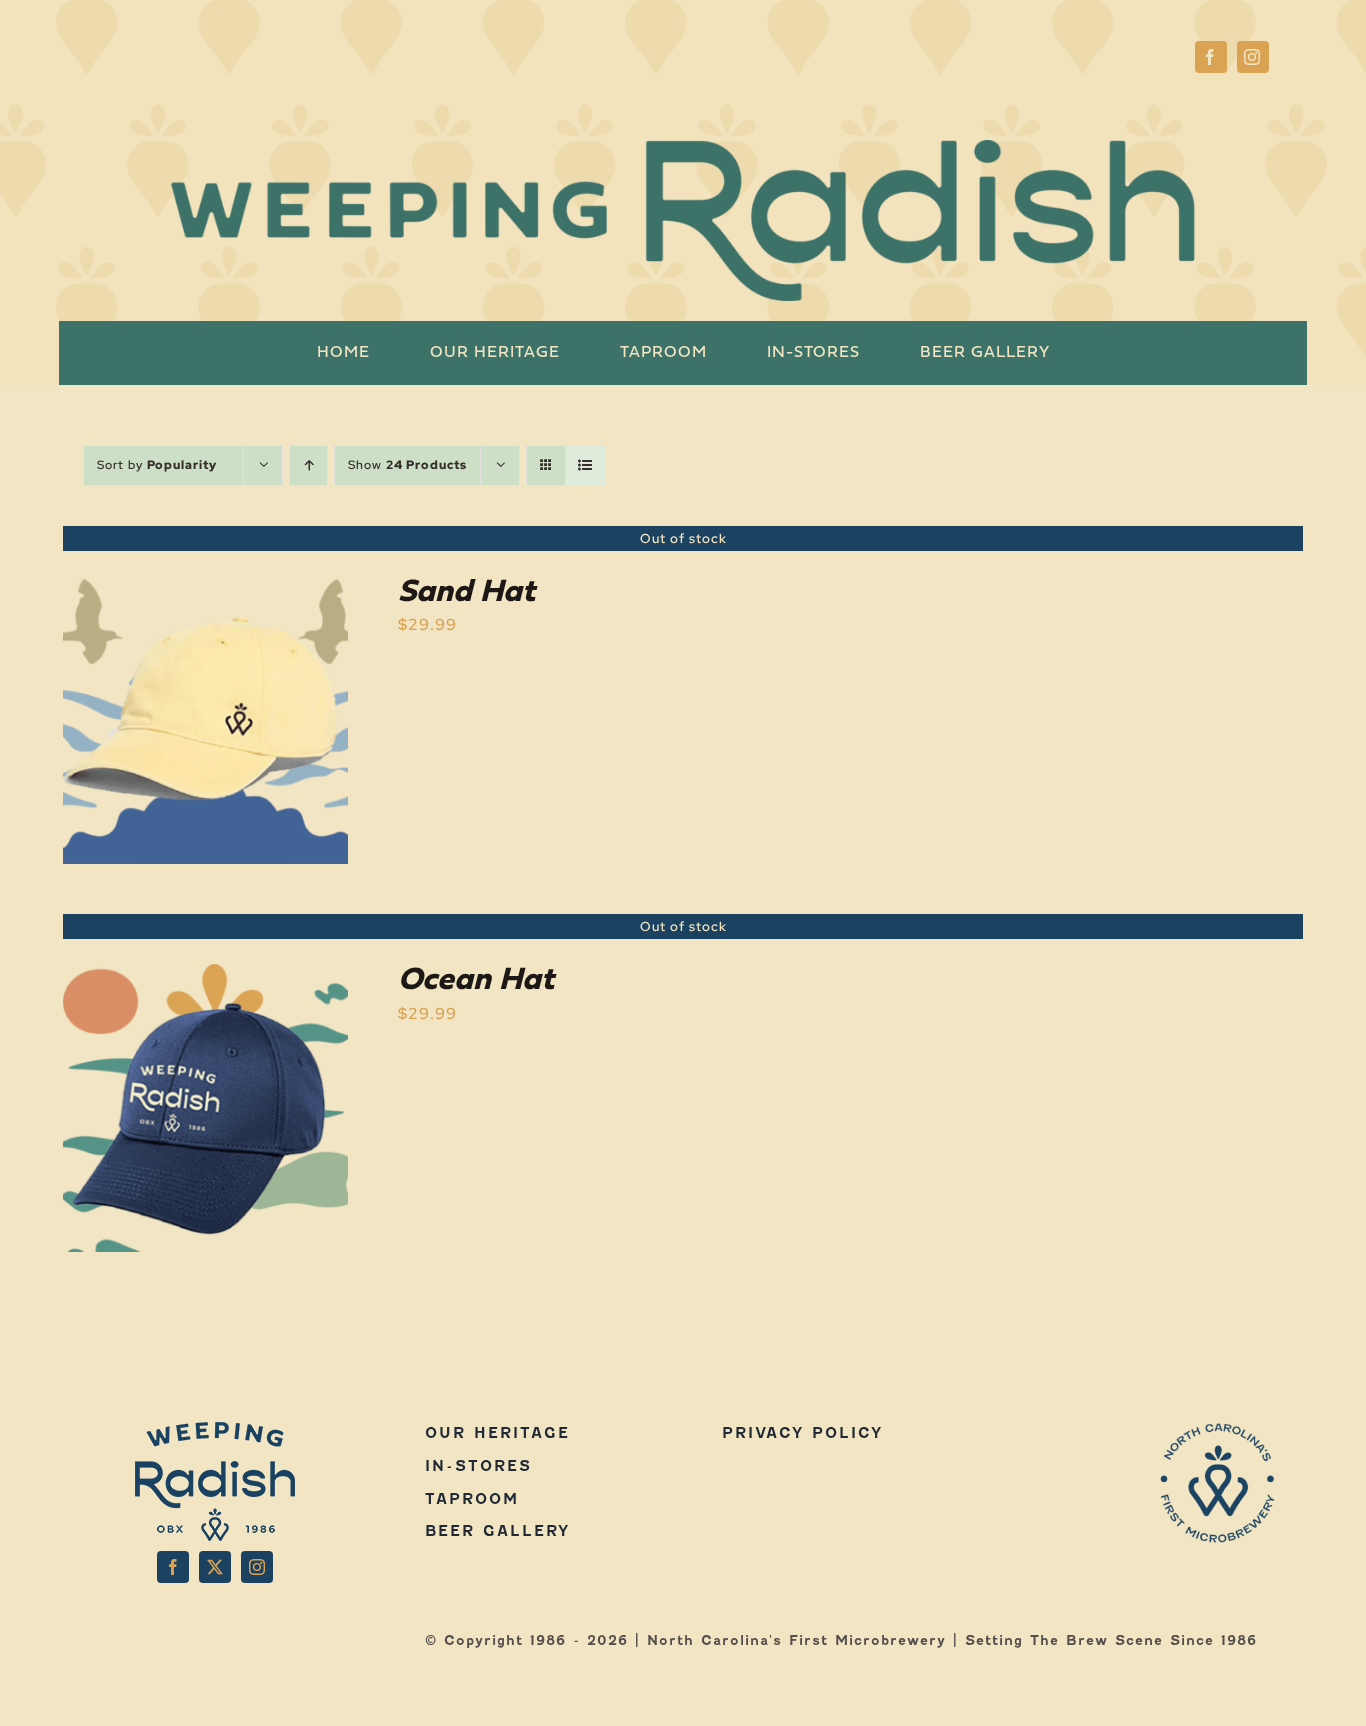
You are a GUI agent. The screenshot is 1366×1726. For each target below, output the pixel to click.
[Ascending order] (308, 465)
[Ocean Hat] (205, 977)
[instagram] (1253, 57)
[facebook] (1211, 57)
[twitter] (215, 1567)
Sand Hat (466, 593)
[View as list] (585, 465)
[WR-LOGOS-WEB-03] (1218, 1429)
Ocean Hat (476, 981)
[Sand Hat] (205, 589)
